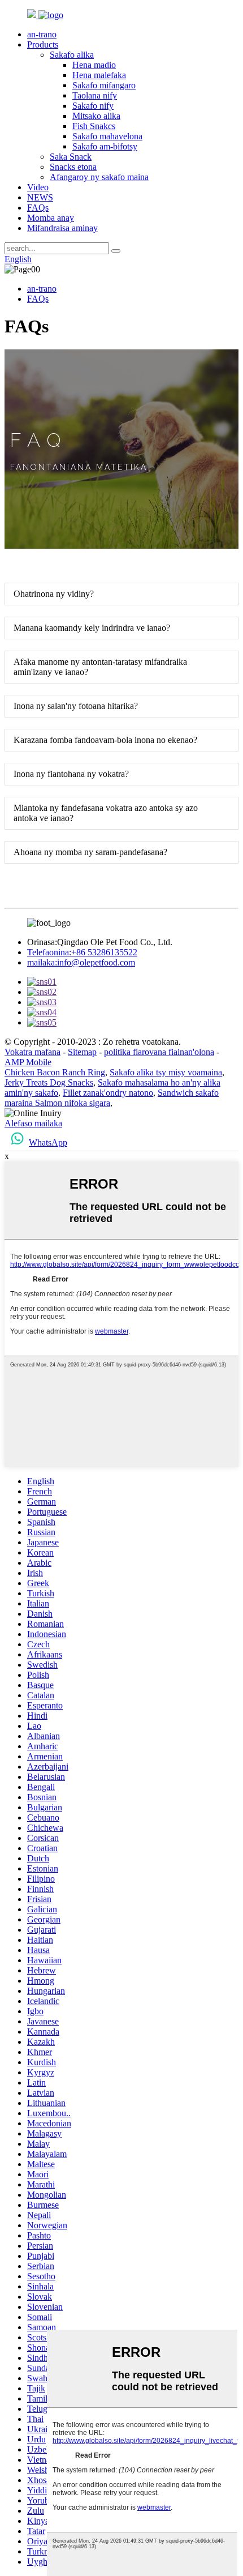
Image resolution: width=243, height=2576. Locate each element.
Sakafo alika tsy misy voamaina (166, 1072)
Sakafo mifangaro (104, 85)
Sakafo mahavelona (107, 136)
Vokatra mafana (32, 1052)
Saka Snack (71, 157)
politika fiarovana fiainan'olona (159, 1052)
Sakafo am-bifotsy (105, 146)
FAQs (38, 208)
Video (38, 187)
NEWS (40, 197)
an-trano (42, 34)
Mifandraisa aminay (62, 228)
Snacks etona (73, 167)
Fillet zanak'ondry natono (108, 1093)
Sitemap (82, 1052)
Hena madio (94, 65)
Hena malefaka (99, 75)
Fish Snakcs (94, 126)
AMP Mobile (28, 1062)
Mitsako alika (96, 116)
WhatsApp (48, 1142)
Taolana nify (95, 95)
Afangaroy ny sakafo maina (99, 177)
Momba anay (51, 218)
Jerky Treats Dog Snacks (49, 1082)
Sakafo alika (72, 55)
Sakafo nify (93, 106)
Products (43, 44)
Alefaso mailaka (33, 1123)
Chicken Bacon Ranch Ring (55, 1072)
